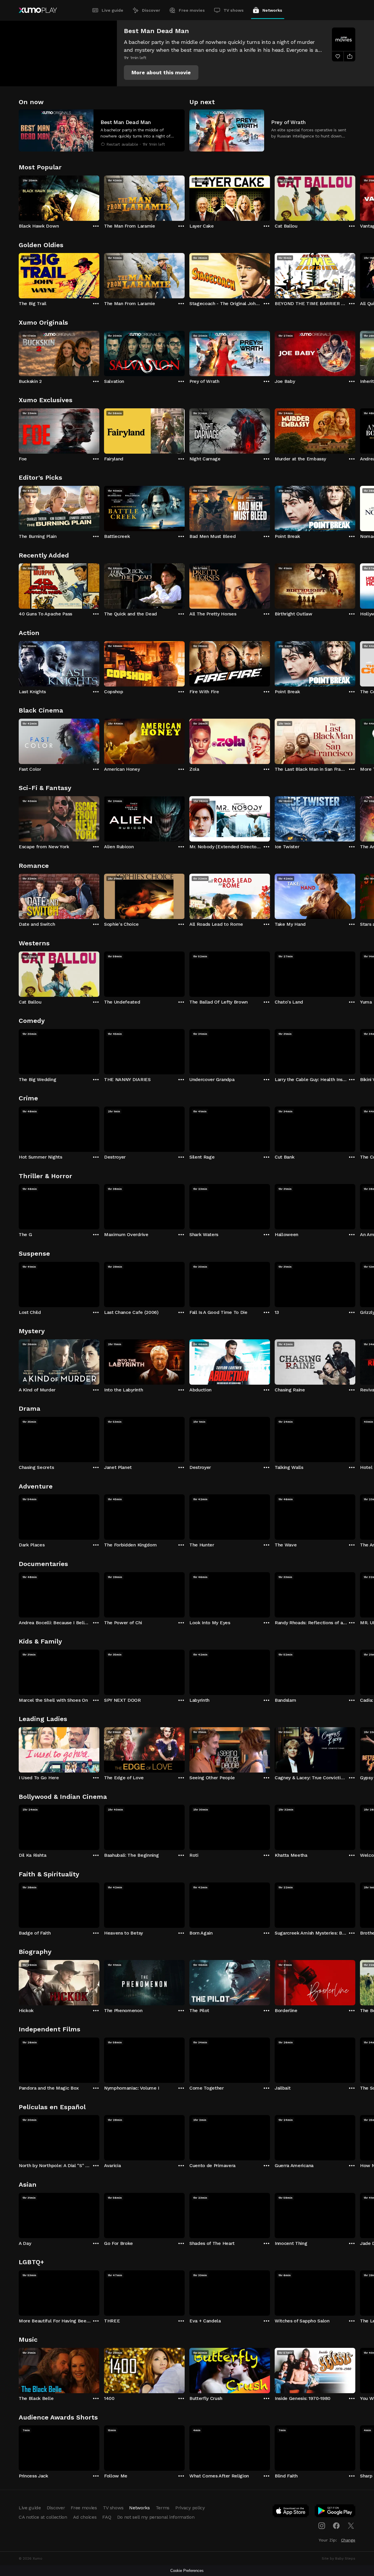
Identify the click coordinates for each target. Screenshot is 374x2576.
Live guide (112, 10)
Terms (163, 2508)
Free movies (192, 10)
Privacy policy (190, 2508)
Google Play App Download (335, 2512)
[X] (351, 2526)
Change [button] (348, 2540)
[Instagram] (322, 2526)
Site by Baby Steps (338, 2558)
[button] (161, 73)
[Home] (38, 10)
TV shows (234, 10)
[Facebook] (336, 2526)
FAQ (107, 2517)
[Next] (355, 197)
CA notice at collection (43, 2517)
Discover (151, 10)
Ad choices (85, 2517)
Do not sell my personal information (156, 2517)
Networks (272, 10)
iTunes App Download (291, 2512)
